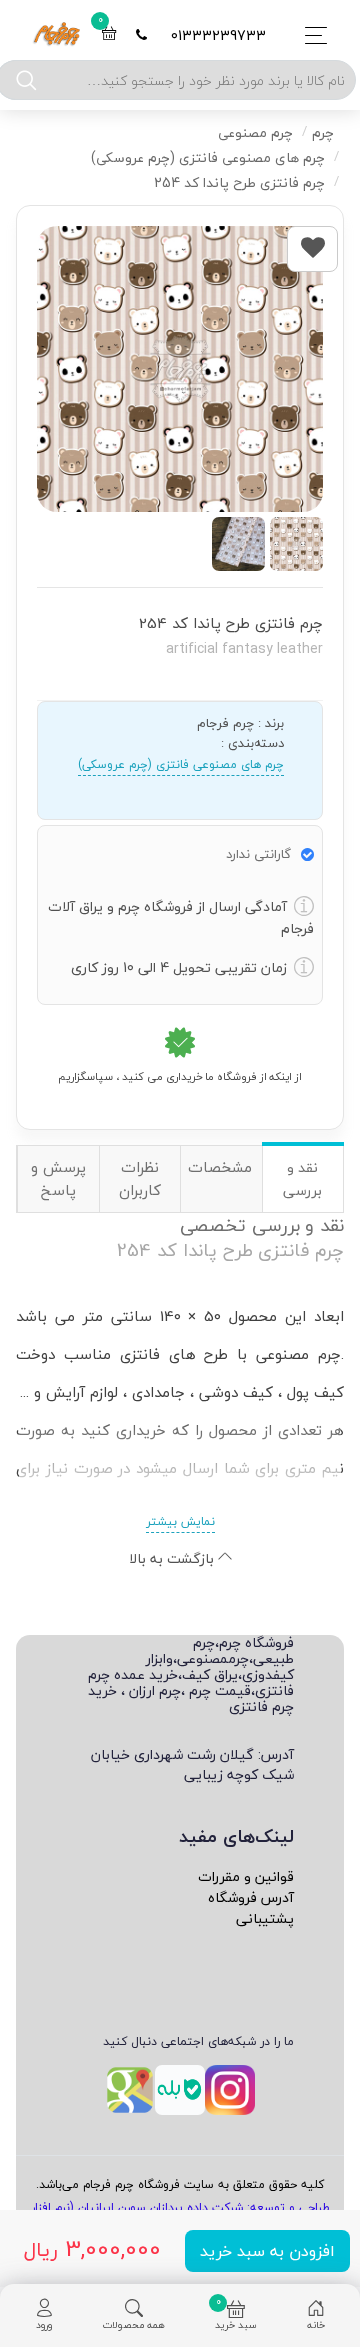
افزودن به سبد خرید (267, 2251)
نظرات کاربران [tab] (140, 1178)
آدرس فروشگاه (251, 1897)
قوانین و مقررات (246, 1876)
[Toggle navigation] (310, 35)
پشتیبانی (265, 1918)
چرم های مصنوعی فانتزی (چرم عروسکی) (181, 764)
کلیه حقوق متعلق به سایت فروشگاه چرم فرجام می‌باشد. (180, 2184)
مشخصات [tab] (220, 1167)
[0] (109, 35)
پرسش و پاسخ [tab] (58, 1178)
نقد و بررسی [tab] (302, 1179)
